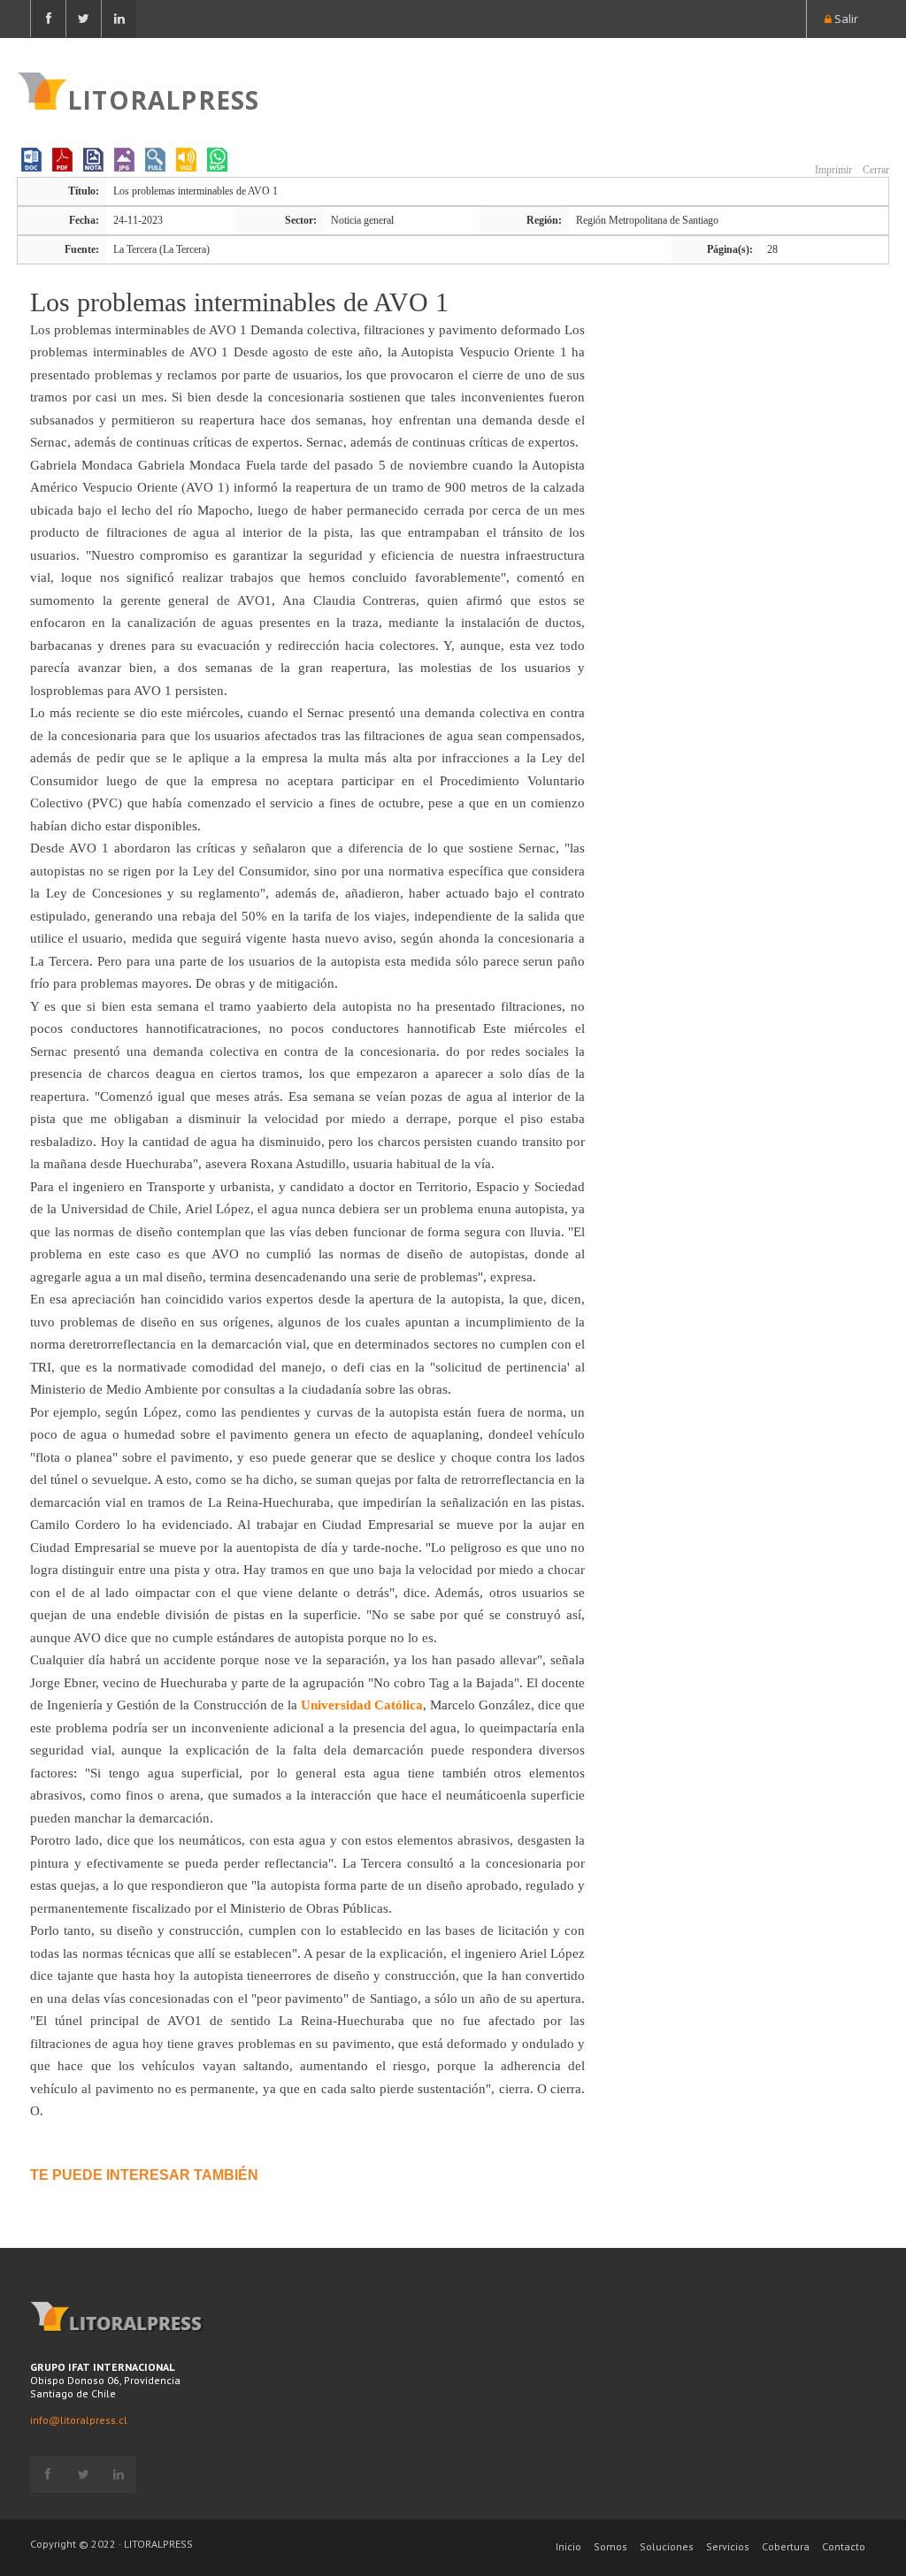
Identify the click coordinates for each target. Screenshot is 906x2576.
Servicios (728, 2546)
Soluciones (667, 2546)
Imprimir (832, 170)
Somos (610, 2546)
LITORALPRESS (163, 98)
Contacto (844, 2546)
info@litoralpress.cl (79, 2420)
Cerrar (875, 170)
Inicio (568, 2546)
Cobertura (786, 2546)
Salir (845, 19)
